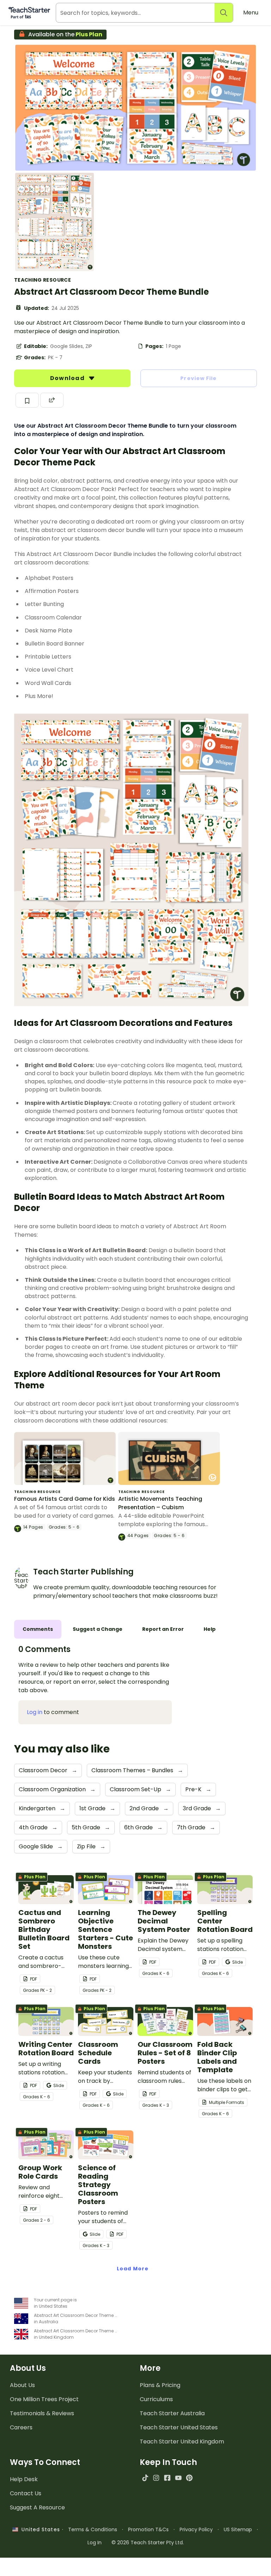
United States (39, 2529)
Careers (21, 2427)
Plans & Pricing (160, 2385)
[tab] (38, 1629)
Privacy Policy (196, 2529)
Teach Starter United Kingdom (182, 2442)
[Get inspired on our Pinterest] (189, 2478)
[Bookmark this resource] (27, 400)
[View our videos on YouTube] (178, 2478)
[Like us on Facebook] (167, 2478)
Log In (95, 2543)
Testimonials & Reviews (42, 2413)
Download (68, 378)
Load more (133, 2269)
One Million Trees (44, 2399)
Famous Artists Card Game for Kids (65, 1499)
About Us (22, 2385)
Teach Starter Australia (172, 2413)
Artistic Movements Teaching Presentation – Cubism (160, 1503)
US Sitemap (238, 2529)
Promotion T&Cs (148, 2529)
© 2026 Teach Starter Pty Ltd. (148, 2543)
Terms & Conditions (93, 2529)
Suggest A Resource (37, 2507)
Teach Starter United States (179, 2427)
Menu (251, 13)
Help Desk (24, 2479)
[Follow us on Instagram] (156, 2478)
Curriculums (156, 2399)
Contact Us (26, 2493)
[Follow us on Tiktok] (145, 2478)
